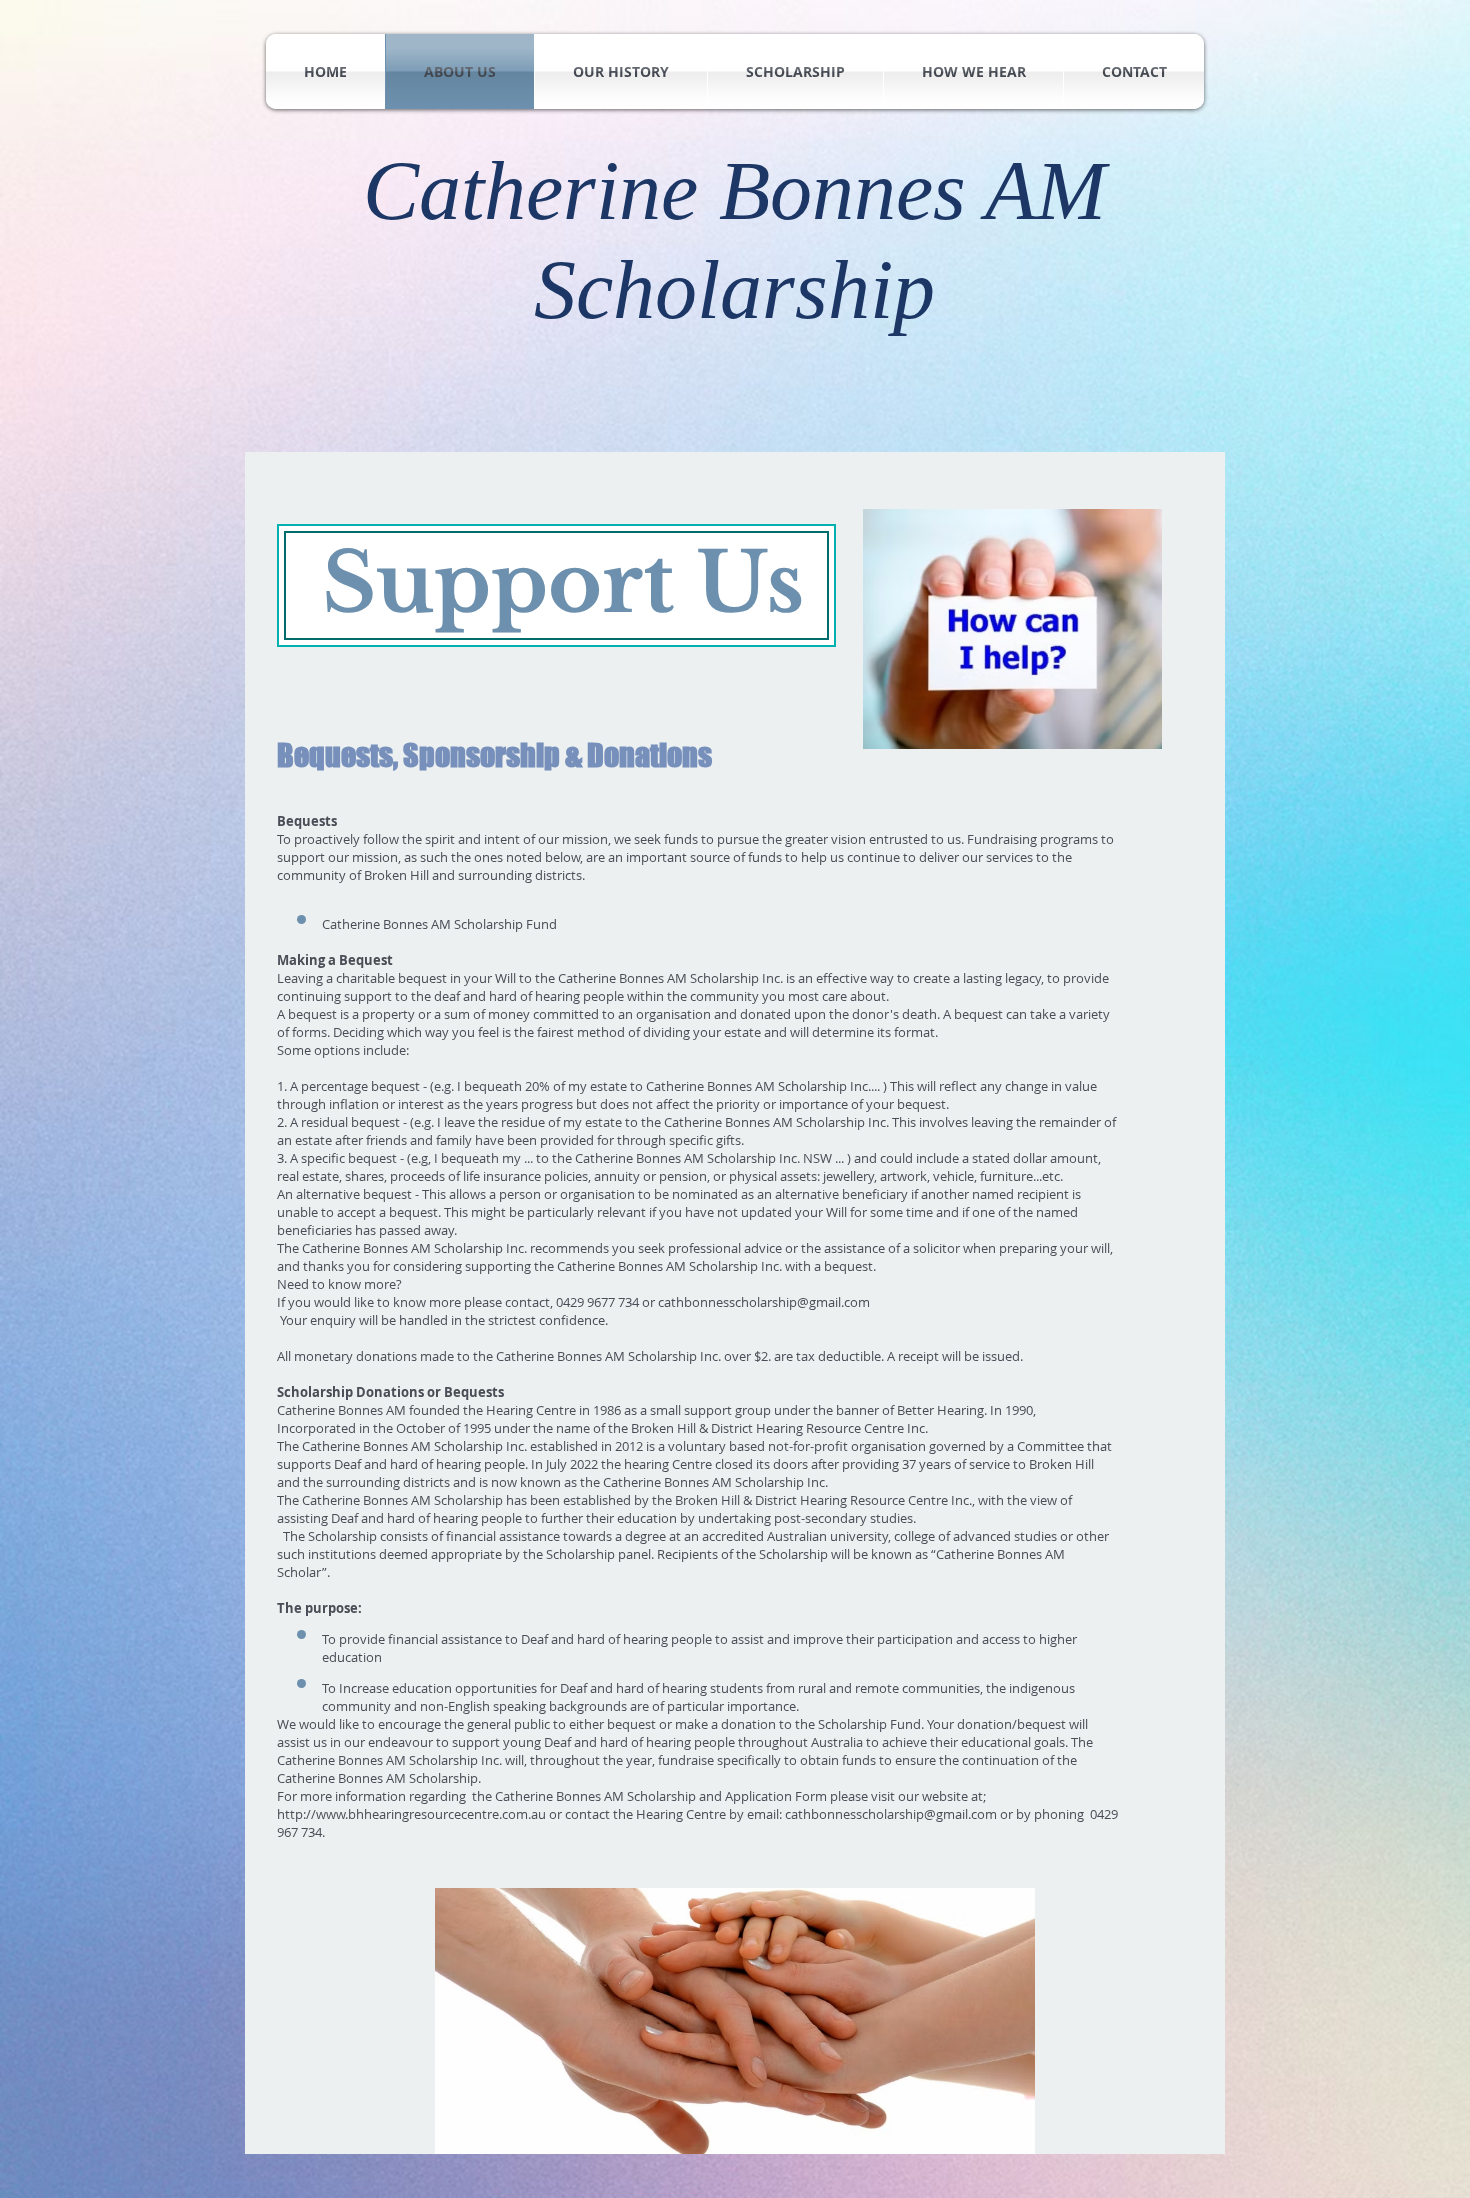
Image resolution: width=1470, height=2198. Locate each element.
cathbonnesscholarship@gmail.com (764, 1302)
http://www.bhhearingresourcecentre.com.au (411, 1814)
